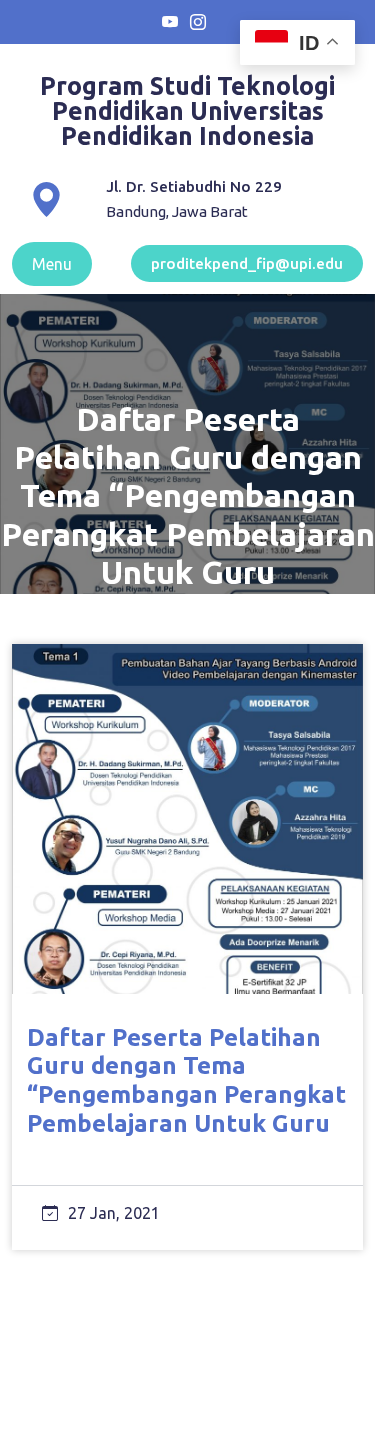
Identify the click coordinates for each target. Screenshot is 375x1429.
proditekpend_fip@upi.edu (247, 263)
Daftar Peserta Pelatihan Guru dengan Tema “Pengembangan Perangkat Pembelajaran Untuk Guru (186, 1080)
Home (110, 619)
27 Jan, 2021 (114, 1213)
